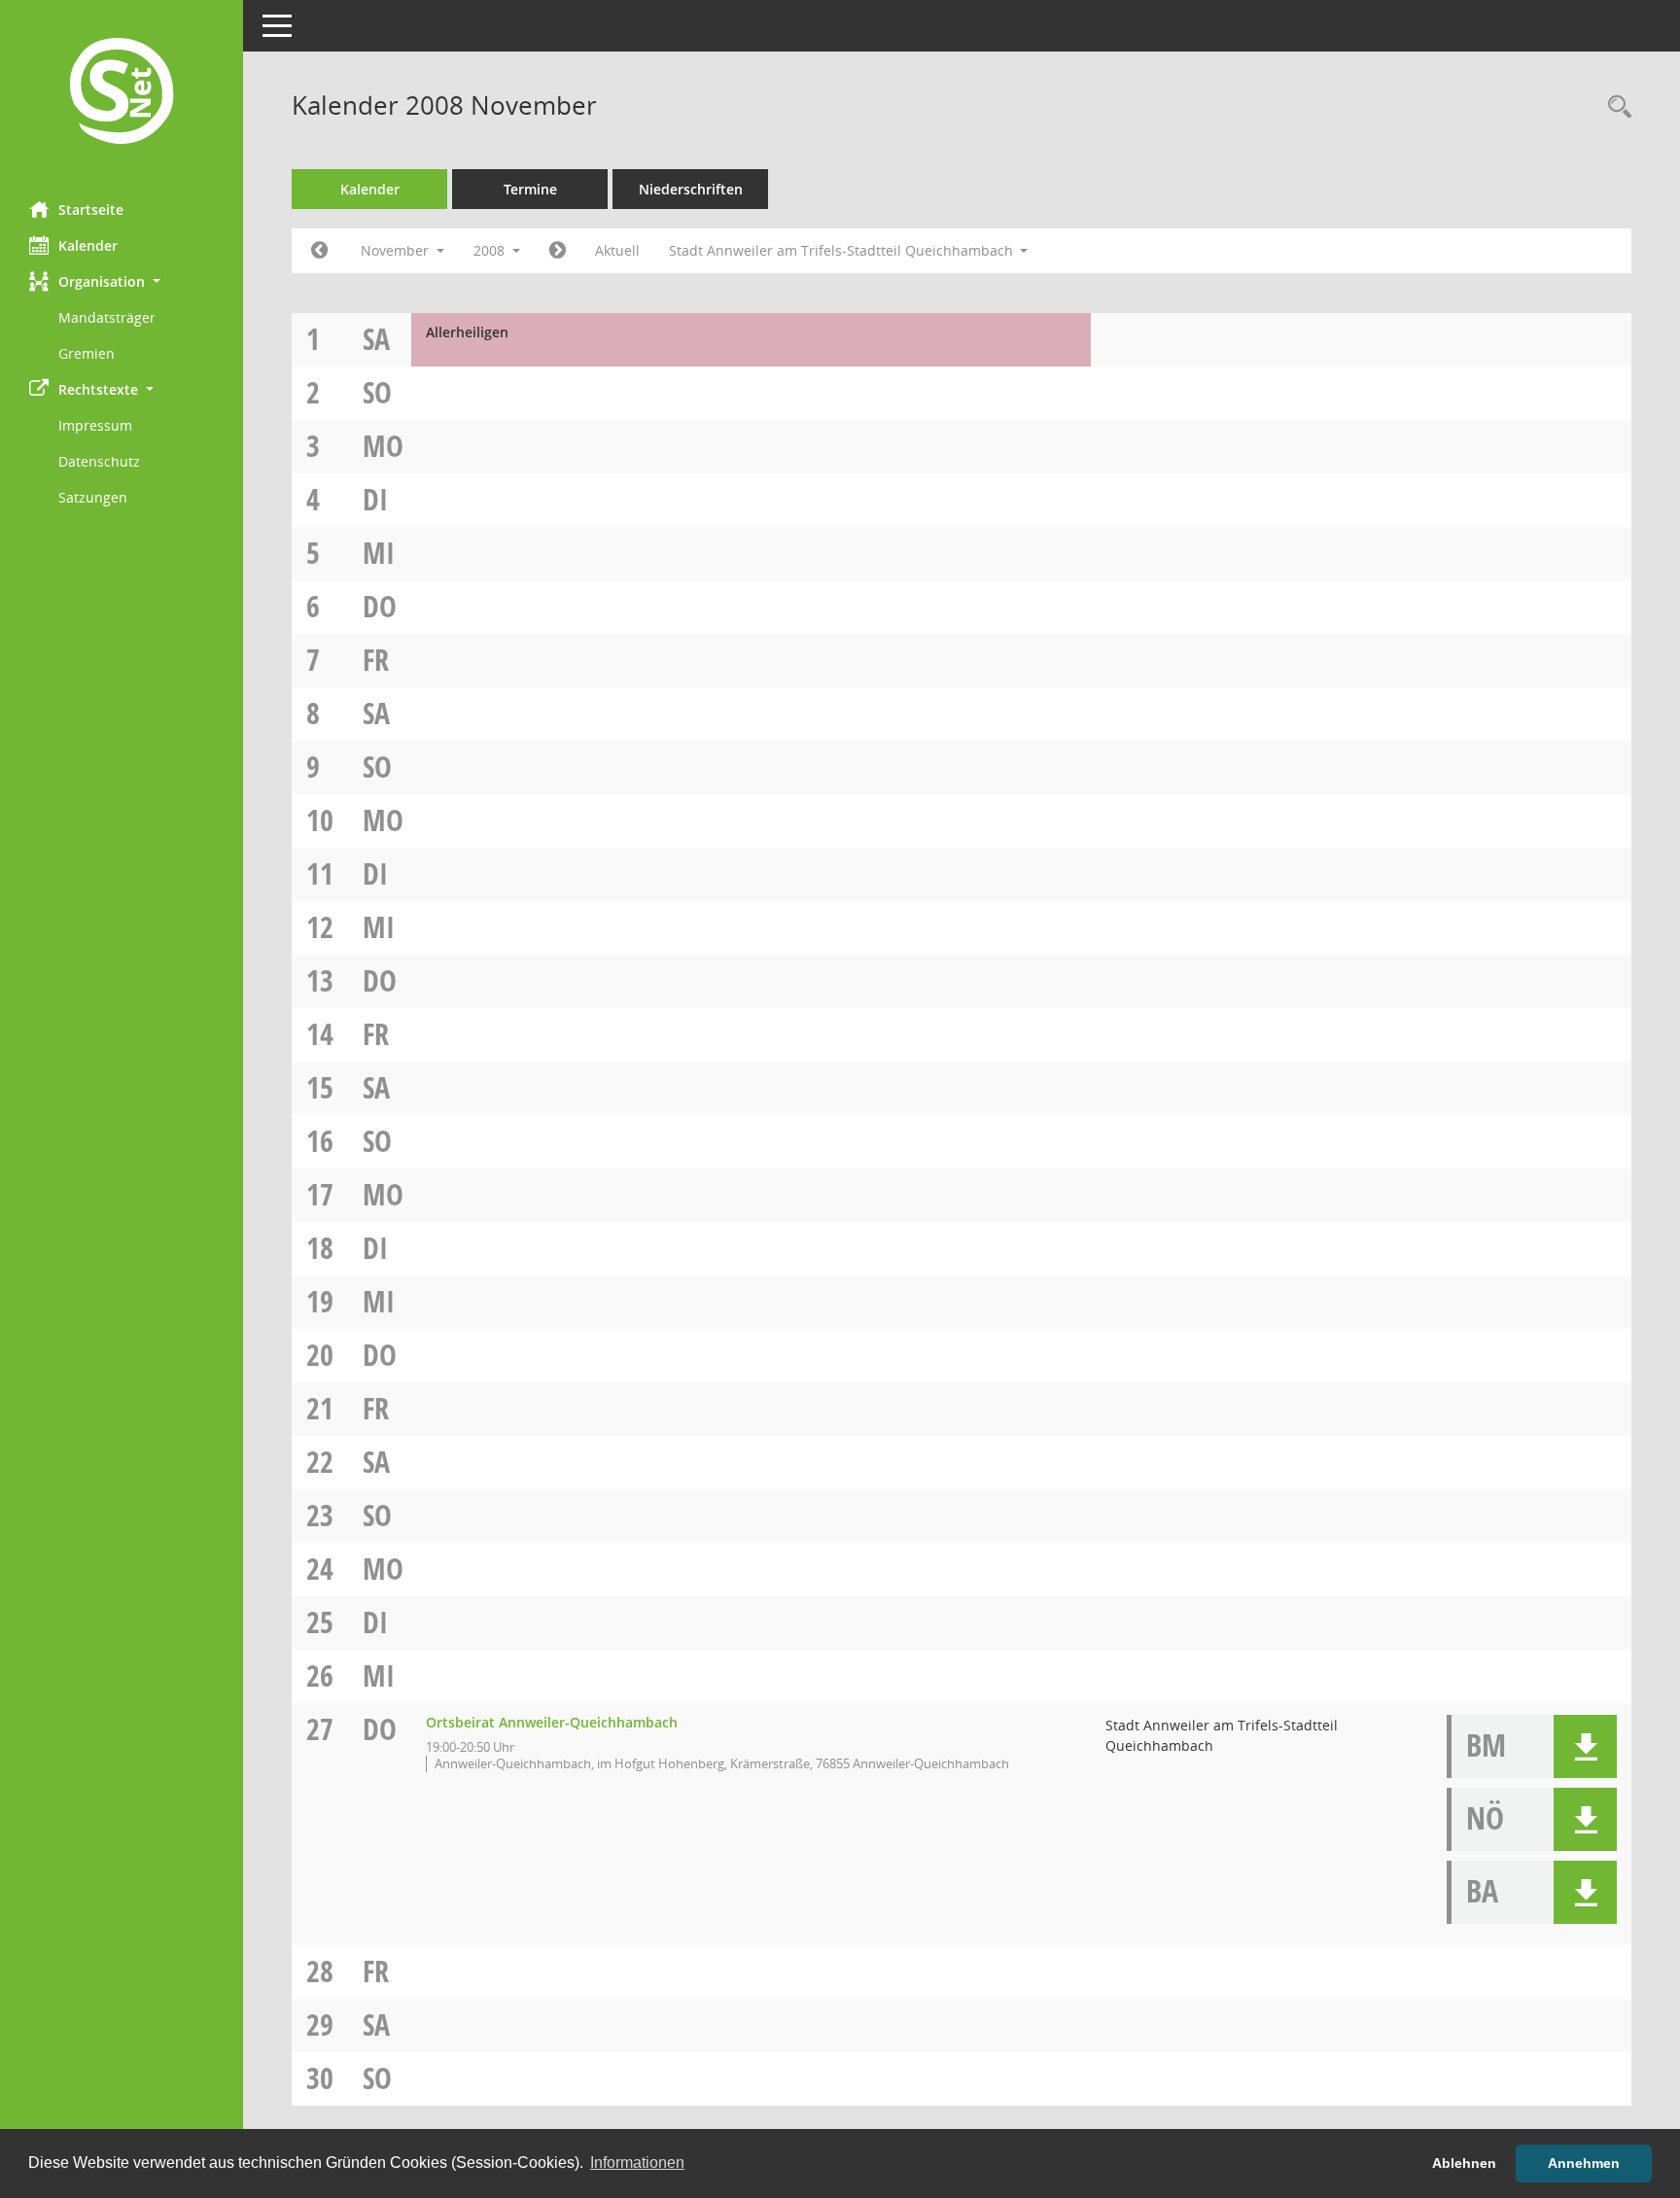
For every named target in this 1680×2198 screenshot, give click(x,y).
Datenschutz (99, 461)
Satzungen (93, 497)
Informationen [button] (637, 2163)
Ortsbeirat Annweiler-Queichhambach (552, 1722)
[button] (122, 281)
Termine (530, 189)
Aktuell (617, 250)
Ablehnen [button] (1464, 2163)
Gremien (87, 353)
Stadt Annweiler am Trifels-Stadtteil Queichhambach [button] (843, 250)
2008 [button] (491, 250)
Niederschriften (691, 189)
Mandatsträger (107, 317)
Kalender (88, 245)
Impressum (95, 425)
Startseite (91, 209)
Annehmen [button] (1584, 2163)
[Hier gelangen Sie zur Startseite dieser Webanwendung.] (122, 93)
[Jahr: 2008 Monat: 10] (319, 251)
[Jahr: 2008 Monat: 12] (558, 251)
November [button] (397, 250)
